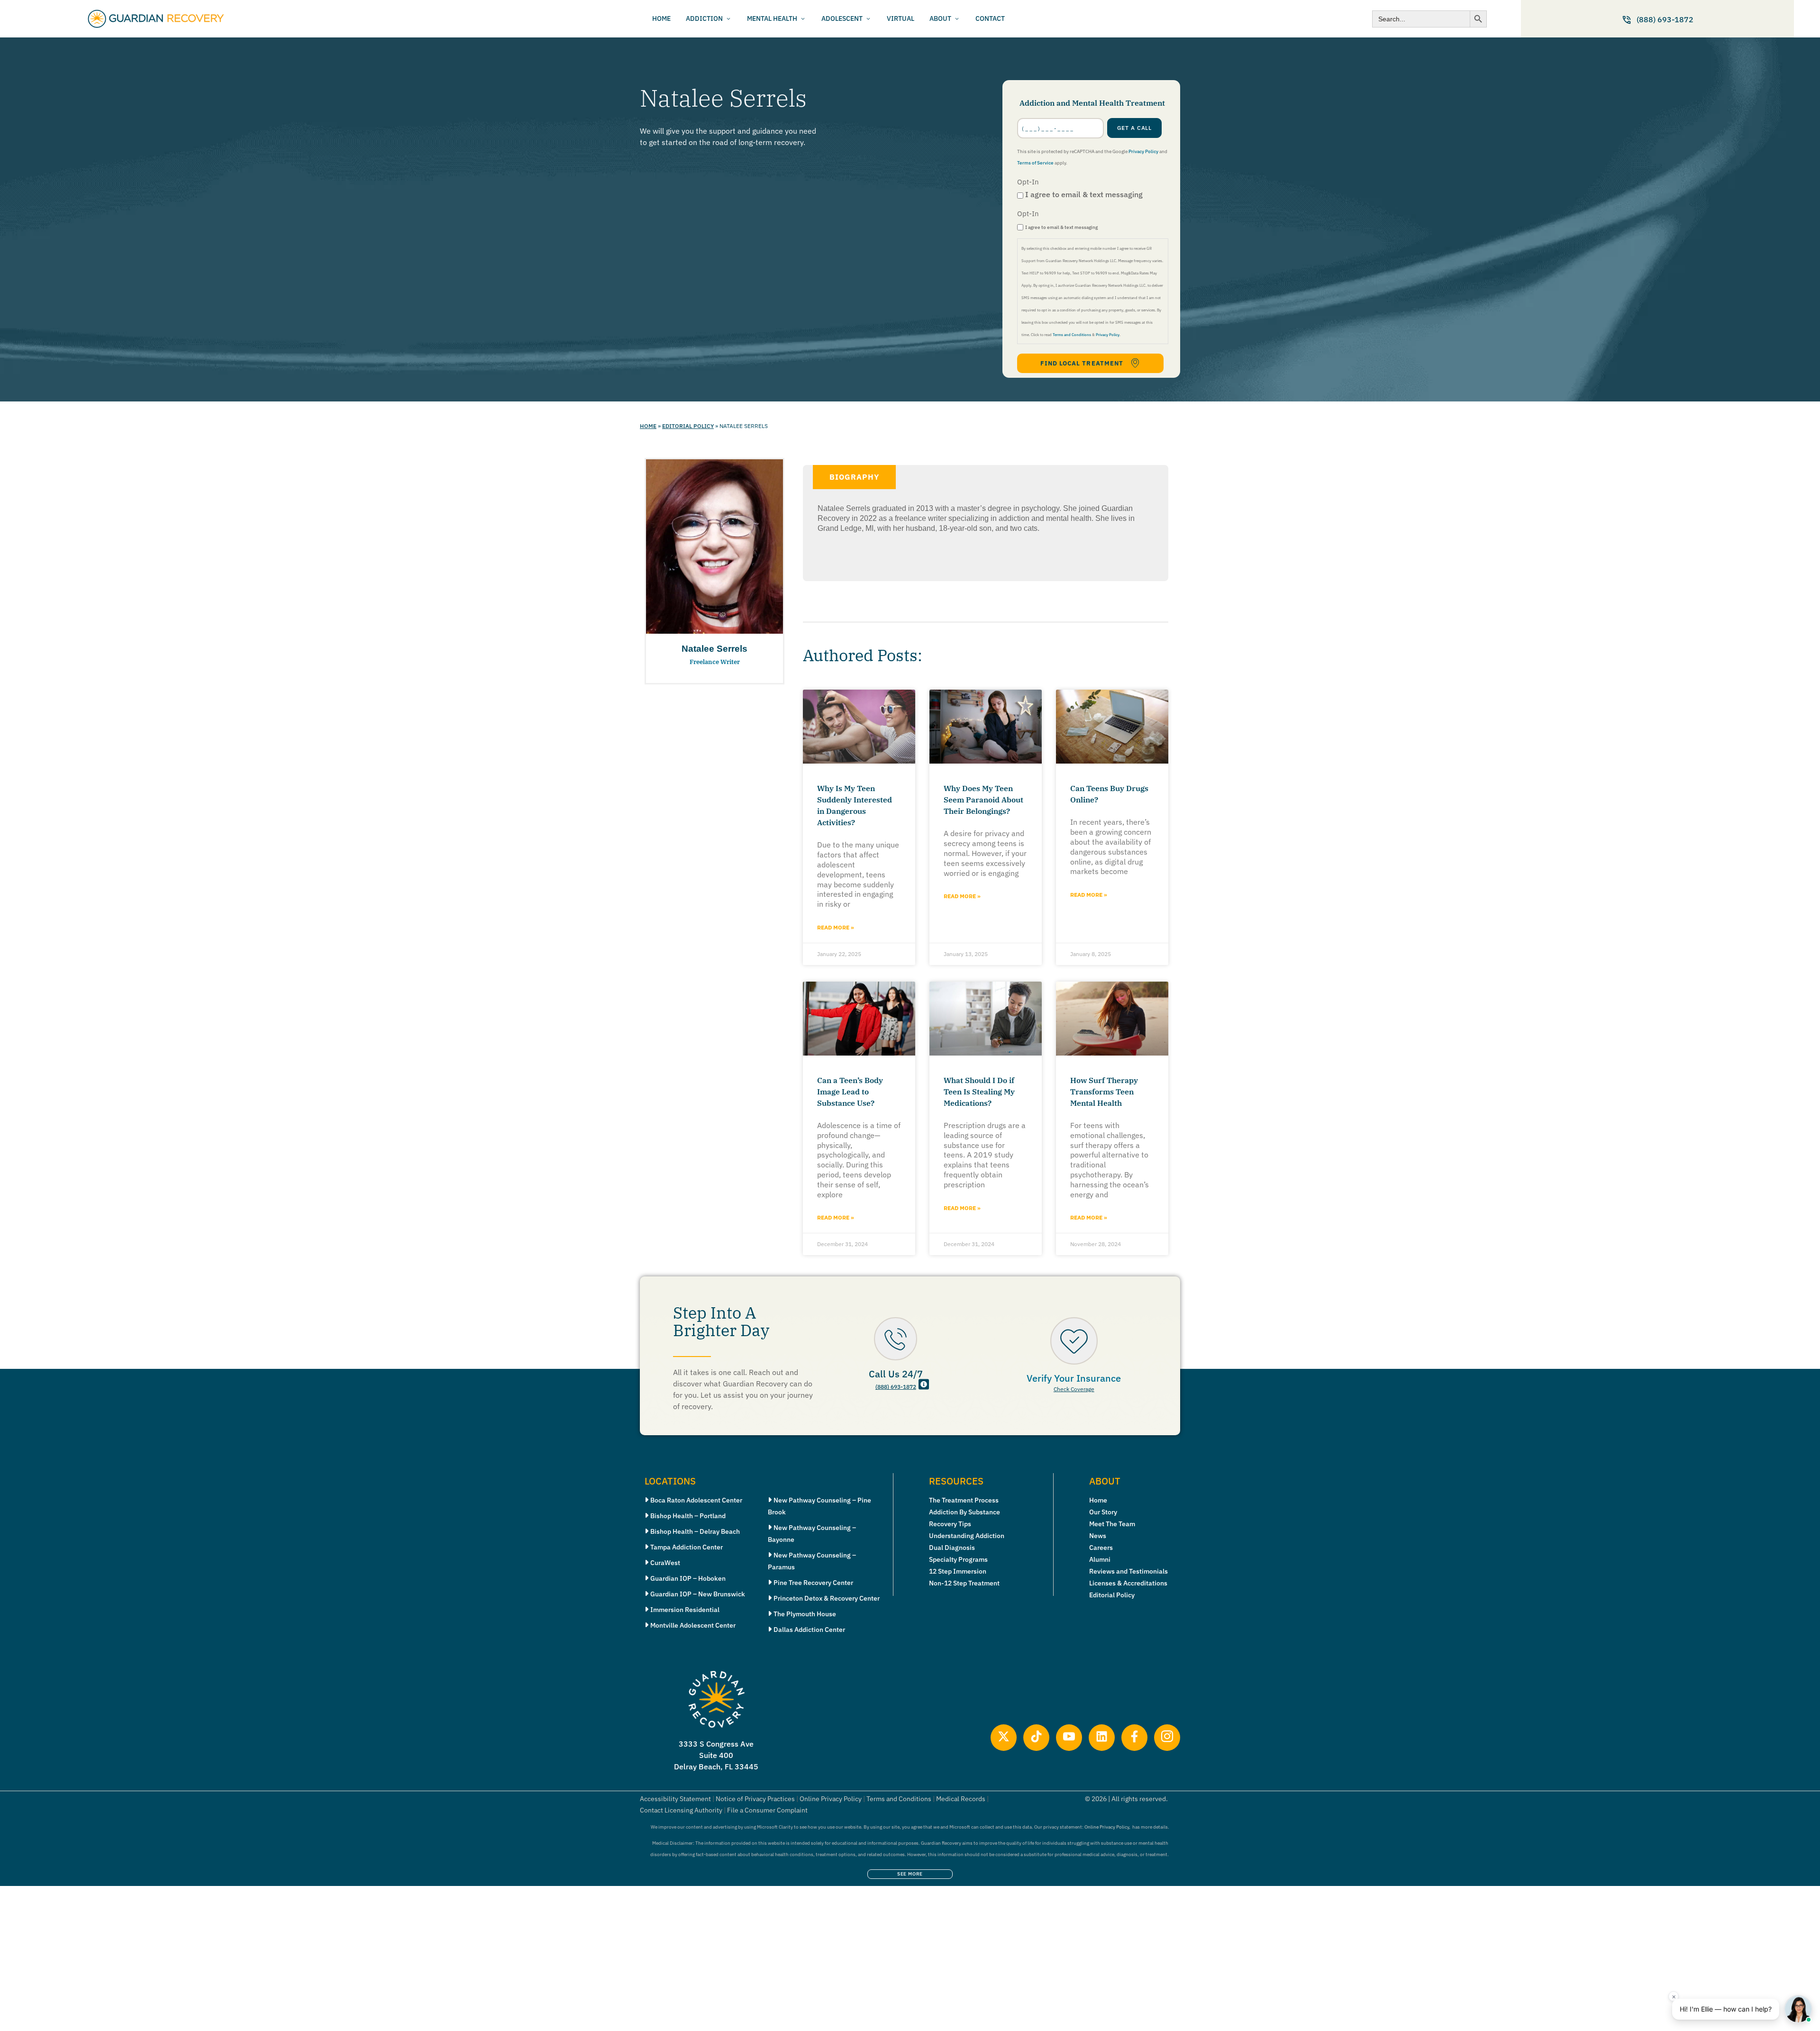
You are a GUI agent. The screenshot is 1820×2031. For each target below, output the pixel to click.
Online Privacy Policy (831, 1799)
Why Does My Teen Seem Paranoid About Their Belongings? (983, 800)
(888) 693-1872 (896, 1387)
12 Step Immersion (958, 1571)
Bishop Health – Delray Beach (695, 1531)
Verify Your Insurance (1074, 1378)
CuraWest (665, 1563)
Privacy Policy (1143, 151)
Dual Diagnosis (952, 1548)
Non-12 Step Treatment (964, 1583)
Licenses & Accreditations (1128, 1583)
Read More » (836, 927)
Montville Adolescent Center (693, 1625)
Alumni (1100, 1559)
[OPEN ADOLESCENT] (868, 19)
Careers (1101, 1548)
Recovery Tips (950, 1524)
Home (648, 426)
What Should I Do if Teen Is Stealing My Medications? (979, 1092)
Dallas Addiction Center (809, 1630)
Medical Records (961, 1799)
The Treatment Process (964, 1500)
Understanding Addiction (967, 1536)
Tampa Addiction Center (687, 1547)
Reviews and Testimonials (1128, 1571)
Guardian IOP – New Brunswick (698, 1594)
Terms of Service (1035, 163)
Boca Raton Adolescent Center (696, 1500)
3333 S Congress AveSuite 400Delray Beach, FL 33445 (716, 1755)
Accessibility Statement (675, 1799)
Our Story (1103, 1512)
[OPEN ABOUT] (957, 19)
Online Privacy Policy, (1107, 1827)
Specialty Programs (958, 1559)
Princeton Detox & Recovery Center (827, 1598)
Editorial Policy (688, 426)
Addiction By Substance (965, 1512)
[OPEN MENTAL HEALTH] (803, 19)
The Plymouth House (805, 1614)
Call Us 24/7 (896, 1374)
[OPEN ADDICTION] (728, 19)
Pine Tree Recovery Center (813, 1583)
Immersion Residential (685, 1610)
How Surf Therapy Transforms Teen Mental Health (1104, 1092)
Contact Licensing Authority (681, 1810)
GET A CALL (1135, 128)
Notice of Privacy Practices (755, 1799)
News (1098, 1536)
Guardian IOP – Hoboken (688, 1578)
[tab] (854, 477)
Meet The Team (1112, 1524)
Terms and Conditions (1072, 335)
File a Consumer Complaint (767, 1810)
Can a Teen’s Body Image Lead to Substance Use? (850, 1092)
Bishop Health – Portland (688, 1516)
